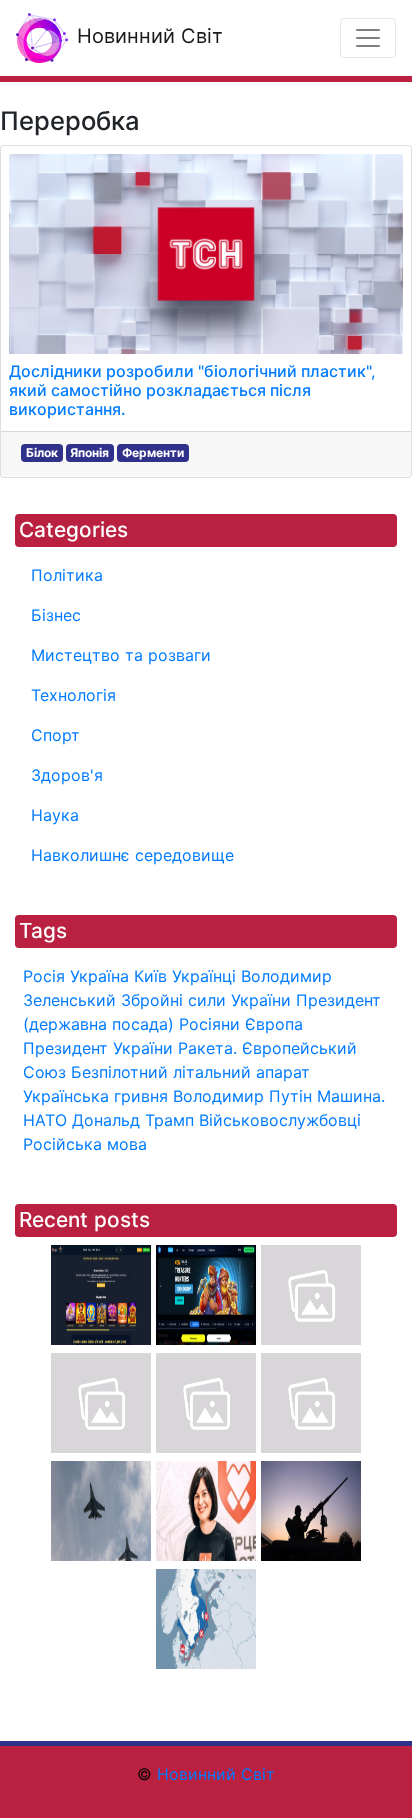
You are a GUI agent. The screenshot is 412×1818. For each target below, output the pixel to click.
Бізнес (56, 615)
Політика (67, 575)
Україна (99, 976)
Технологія (73, 695)
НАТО (45, 1120)
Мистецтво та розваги (121, 655)
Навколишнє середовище (132, 855)
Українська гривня (95, 1096)
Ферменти (153, 452)
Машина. (351, 1096)
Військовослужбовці (280, 1120)
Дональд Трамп (133, 1120)
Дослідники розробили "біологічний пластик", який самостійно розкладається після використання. (192, 390)
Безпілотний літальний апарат (190, 1072)
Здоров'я (67, 775)
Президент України (98, 1048)
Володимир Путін (242, 1096)
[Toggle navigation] (368, 38)
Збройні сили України (206, 1000)
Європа (274, 1024)
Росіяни (209, 1024)
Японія (89, 452)
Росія (44, 976)
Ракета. (207, 1048)
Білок (42, 452)
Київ (150, 976)
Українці (204, 976)
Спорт (55, 735)
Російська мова (85, 1144)
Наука (55, 815)
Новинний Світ (147, 36)
